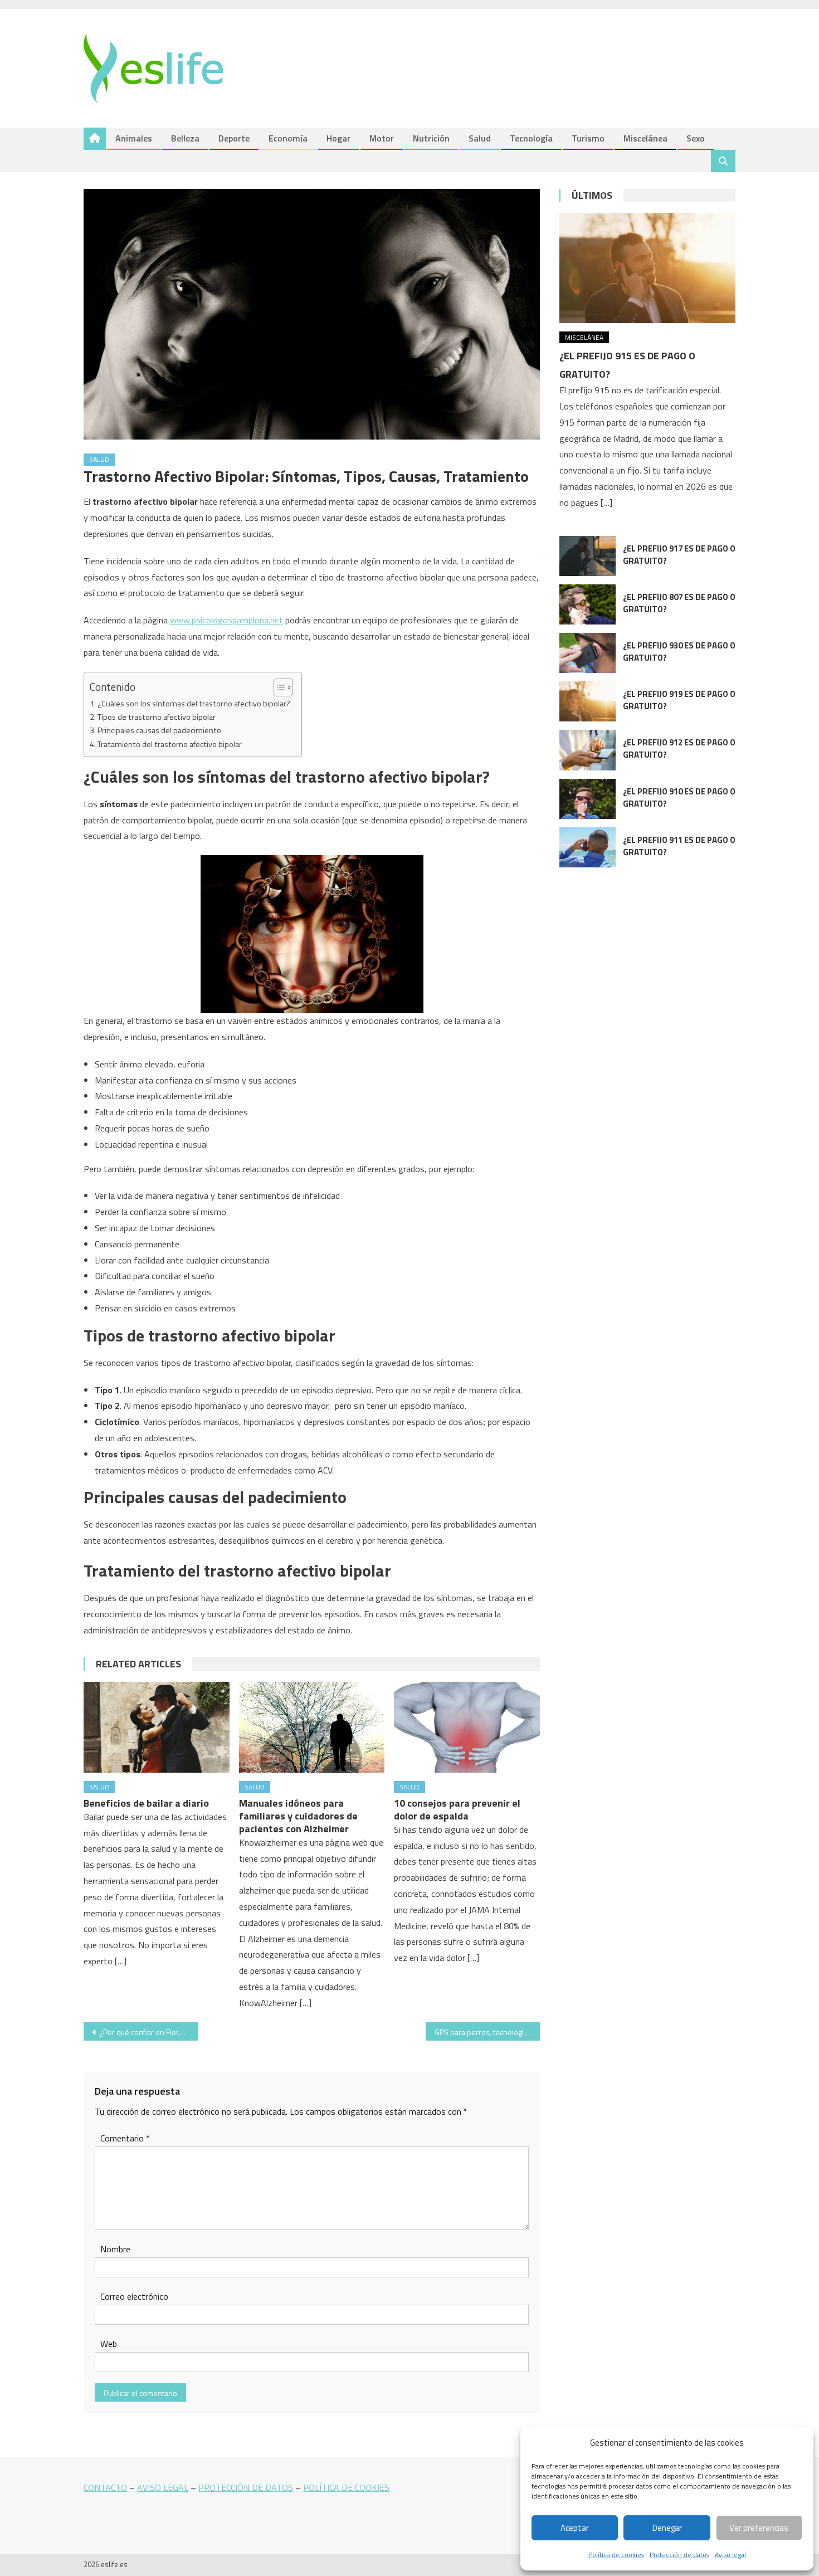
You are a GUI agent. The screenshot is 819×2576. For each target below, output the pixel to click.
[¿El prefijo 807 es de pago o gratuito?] (588, 604)
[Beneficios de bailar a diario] (157, 1728)
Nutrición (431, 138)
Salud (480, 138)
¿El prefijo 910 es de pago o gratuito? (679, 797)
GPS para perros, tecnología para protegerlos (487, 2032)
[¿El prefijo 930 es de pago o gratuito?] (588, 653)
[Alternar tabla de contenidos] (278, 687)
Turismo (588, 138)
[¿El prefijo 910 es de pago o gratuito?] (588, 799)
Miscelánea (645, 138)
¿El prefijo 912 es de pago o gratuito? (679, 748)
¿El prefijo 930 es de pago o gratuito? (679, 652)
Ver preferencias (759, 2528)
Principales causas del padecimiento (159, 730)
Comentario (125, 2138)
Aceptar (575, 2528)
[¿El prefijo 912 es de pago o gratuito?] (588, 750)
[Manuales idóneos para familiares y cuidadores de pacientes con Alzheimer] (312, 1728)
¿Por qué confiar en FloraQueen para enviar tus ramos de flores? (148, 2032)
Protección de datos (679, 2555)
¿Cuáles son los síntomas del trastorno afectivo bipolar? (194, 704)
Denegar (667, 2528)
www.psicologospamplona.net (226, 620)
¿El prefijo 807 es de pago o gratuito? (679, 603)
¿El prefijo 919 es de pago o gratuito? (679, 700)
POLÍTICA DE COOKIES (346, 2487)
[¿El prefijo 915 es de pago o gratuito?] (647, 268)
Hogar (338, 138)
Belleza (185, 138)
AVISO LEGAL (163, 2487)
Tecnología (531, 138)
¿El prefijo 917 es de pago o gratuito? (679, 555)
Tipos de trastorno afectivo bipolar (157, 717)
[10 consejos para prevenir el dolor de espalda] (467, 1728)
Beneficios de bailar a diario (146, 1803)
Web (109, 2344)
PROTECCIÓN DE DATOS (246, 2487)
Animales (134, 138)
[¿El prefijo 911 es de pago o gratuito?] (588, 847)
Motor (382, 138)
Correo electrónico (134, 2296)
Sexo (696, 138)
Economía (288, 138)
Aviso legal (730, 2555)
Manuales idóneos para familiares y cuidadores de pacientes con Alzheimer (298, 1816)
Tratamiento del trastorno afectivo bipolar (170, 744)
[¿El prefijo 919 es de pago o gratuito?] (588, 701)
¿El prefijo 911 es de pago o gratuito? (679, 846)
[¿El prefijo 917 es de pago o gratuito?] (588, 556)
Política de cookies (616, 2555)
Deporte (234, 138)
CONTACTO (105, 2487)
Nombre (115, 2249)
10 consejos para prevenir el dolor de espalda (457, 1809)
